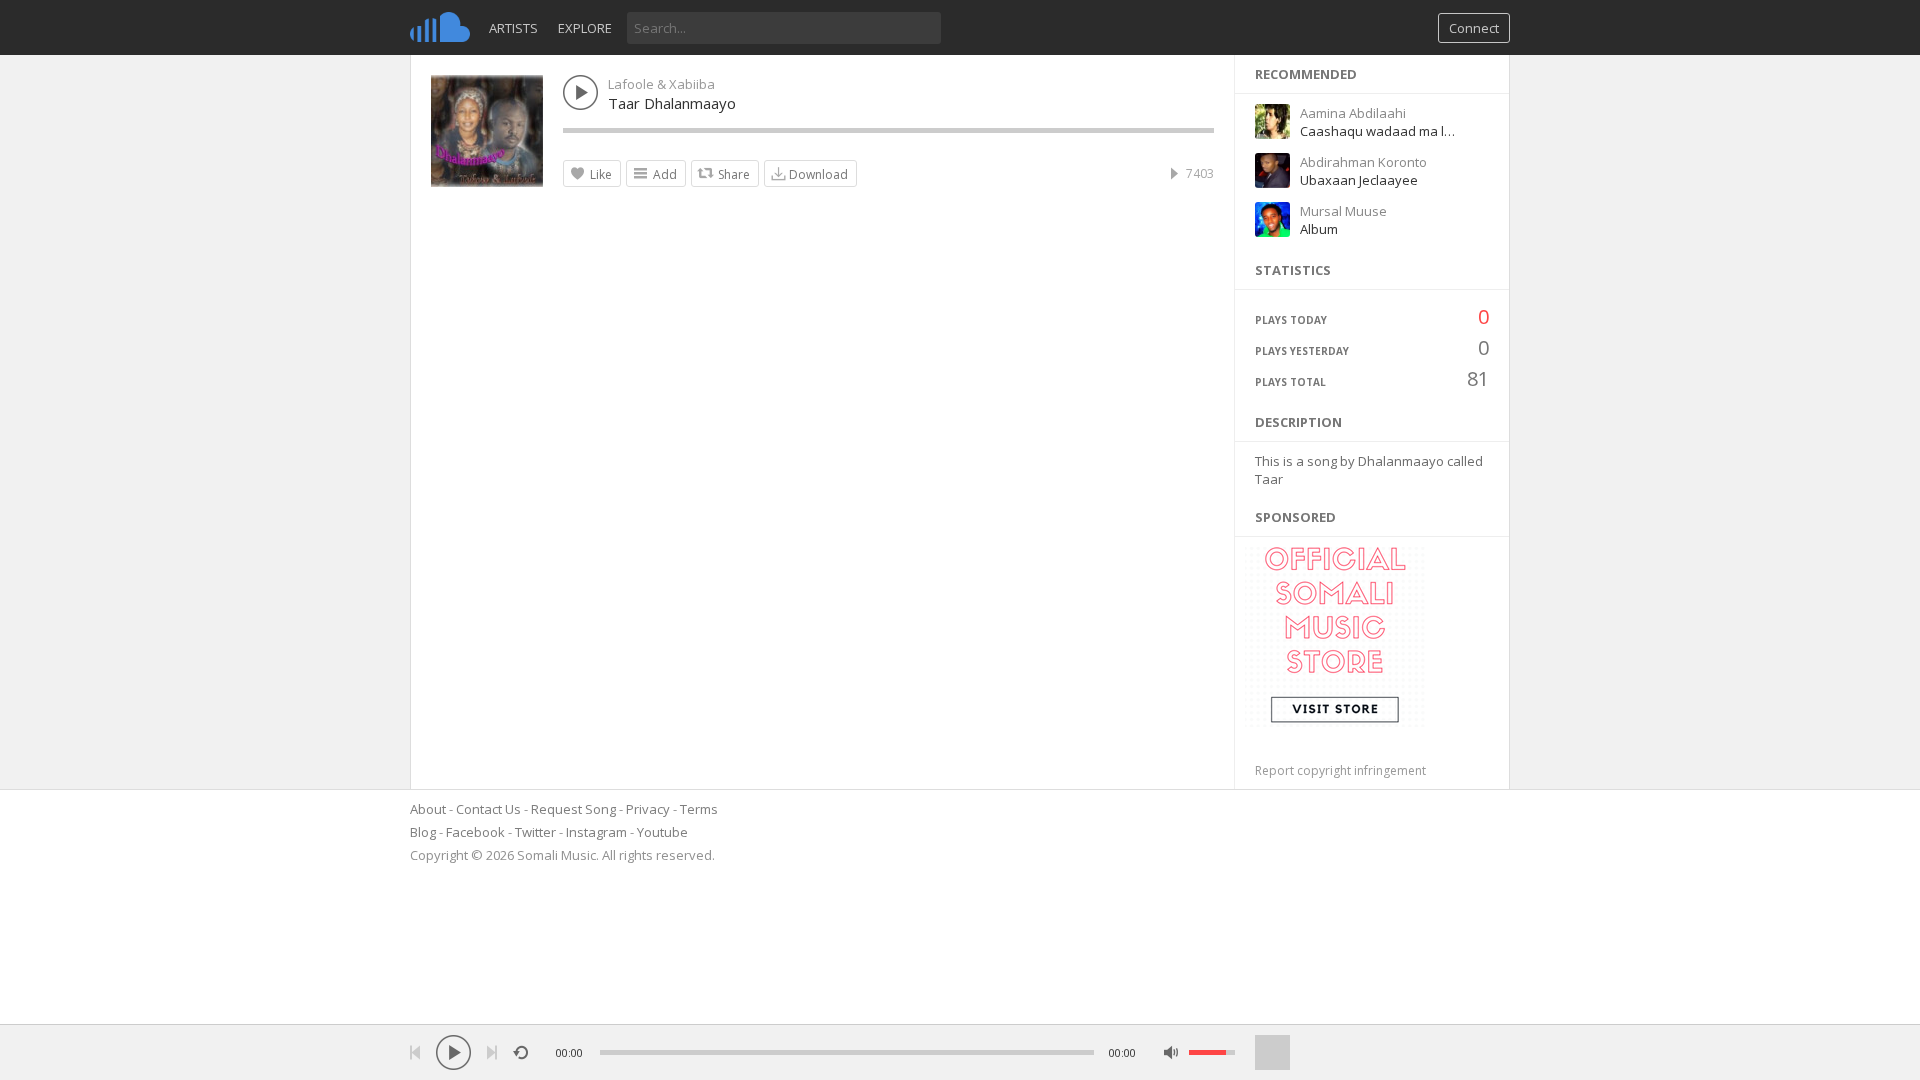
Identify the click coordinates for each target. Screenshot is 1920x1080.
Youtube (662, 832)
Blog (423, 832)
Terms (699, 809)
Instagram (596, 832)
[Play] (453, 1052)
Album (1319, 229)
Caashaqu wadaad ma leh (1380, 131)
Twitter (535, 832)
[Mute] (1171, 1052)
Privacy (648, 809)
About (428, 809)
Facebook (475, 832)
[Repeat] (520, 1052)
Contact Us (488, 809)
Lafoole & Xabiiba (661, 84)
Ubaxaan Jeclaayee (1359, 180)
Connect (1474, 28)
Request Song (573, 809)
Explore (585, 28)
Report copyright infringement (1340, 770)
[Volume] (1212, 1052)
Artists (513, 28)
